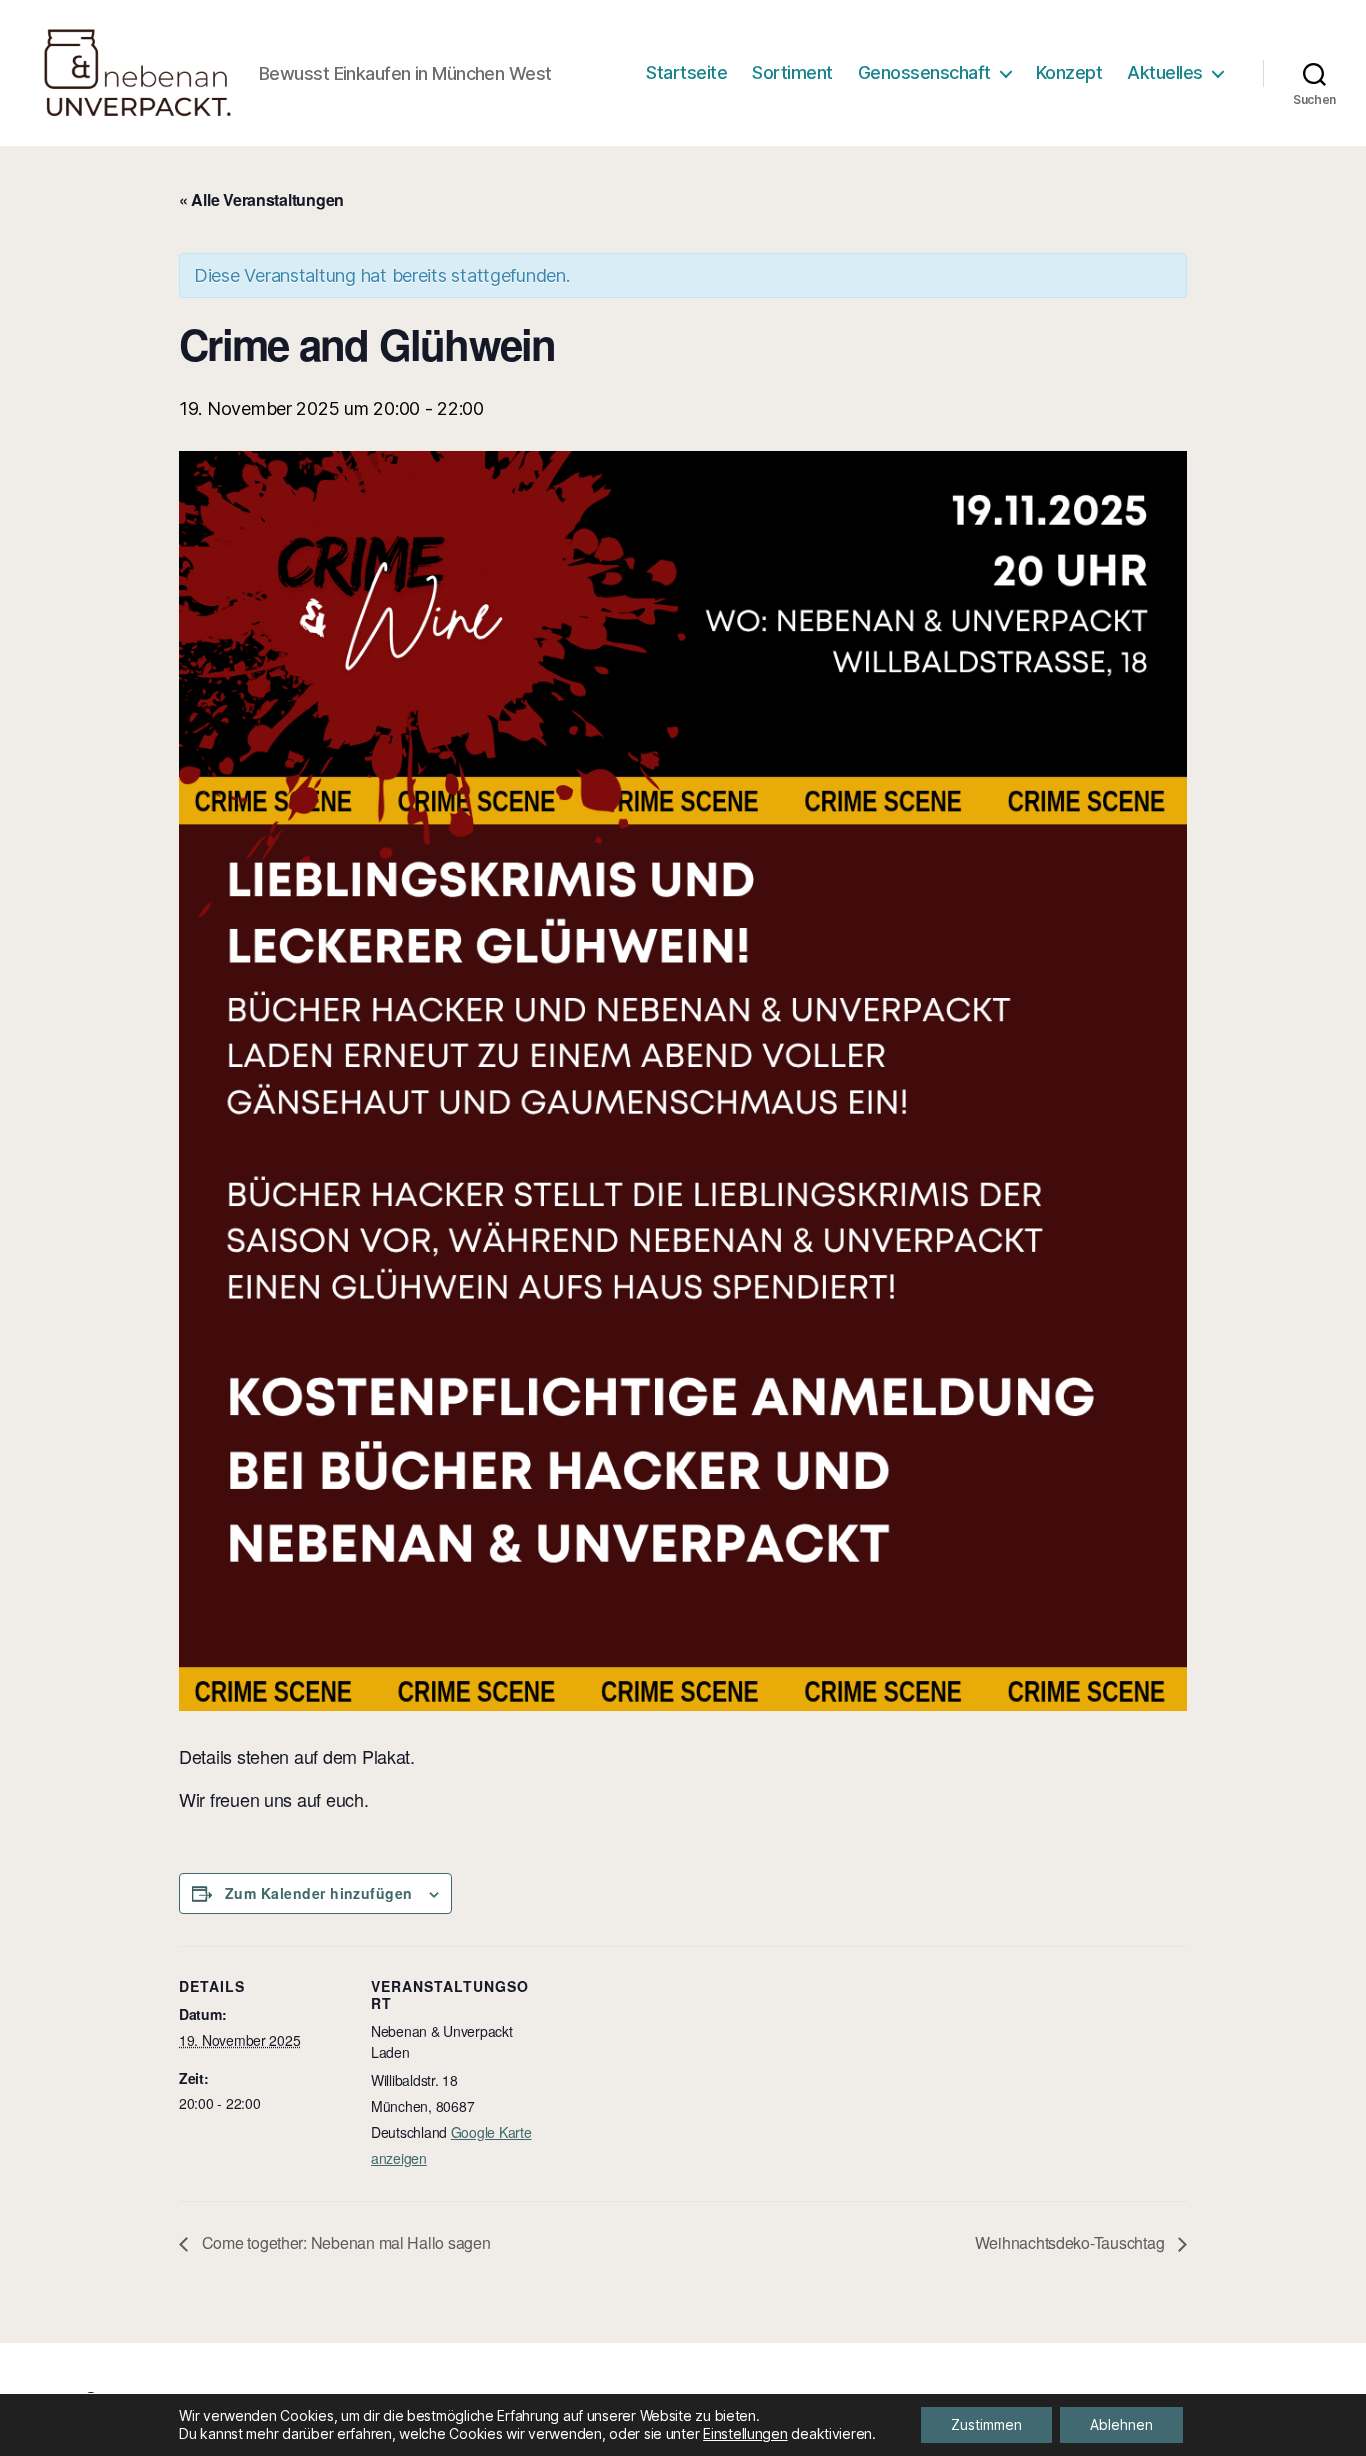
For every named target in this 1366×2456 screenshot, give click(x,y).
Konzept (1069, 72)
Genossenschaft (924, 72)
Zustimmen (986, 2424)
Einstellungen (745, 2433)
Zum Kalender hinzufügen (319, 1893)
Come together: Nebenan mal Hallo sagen (344, 2242)
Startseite (686, 72)
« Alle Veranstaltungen (261, 199)
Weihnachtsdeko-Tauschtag (1071, 2242)
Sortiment (792, 72)
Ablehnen (1121, 2424)
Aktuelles (1165, 72)
